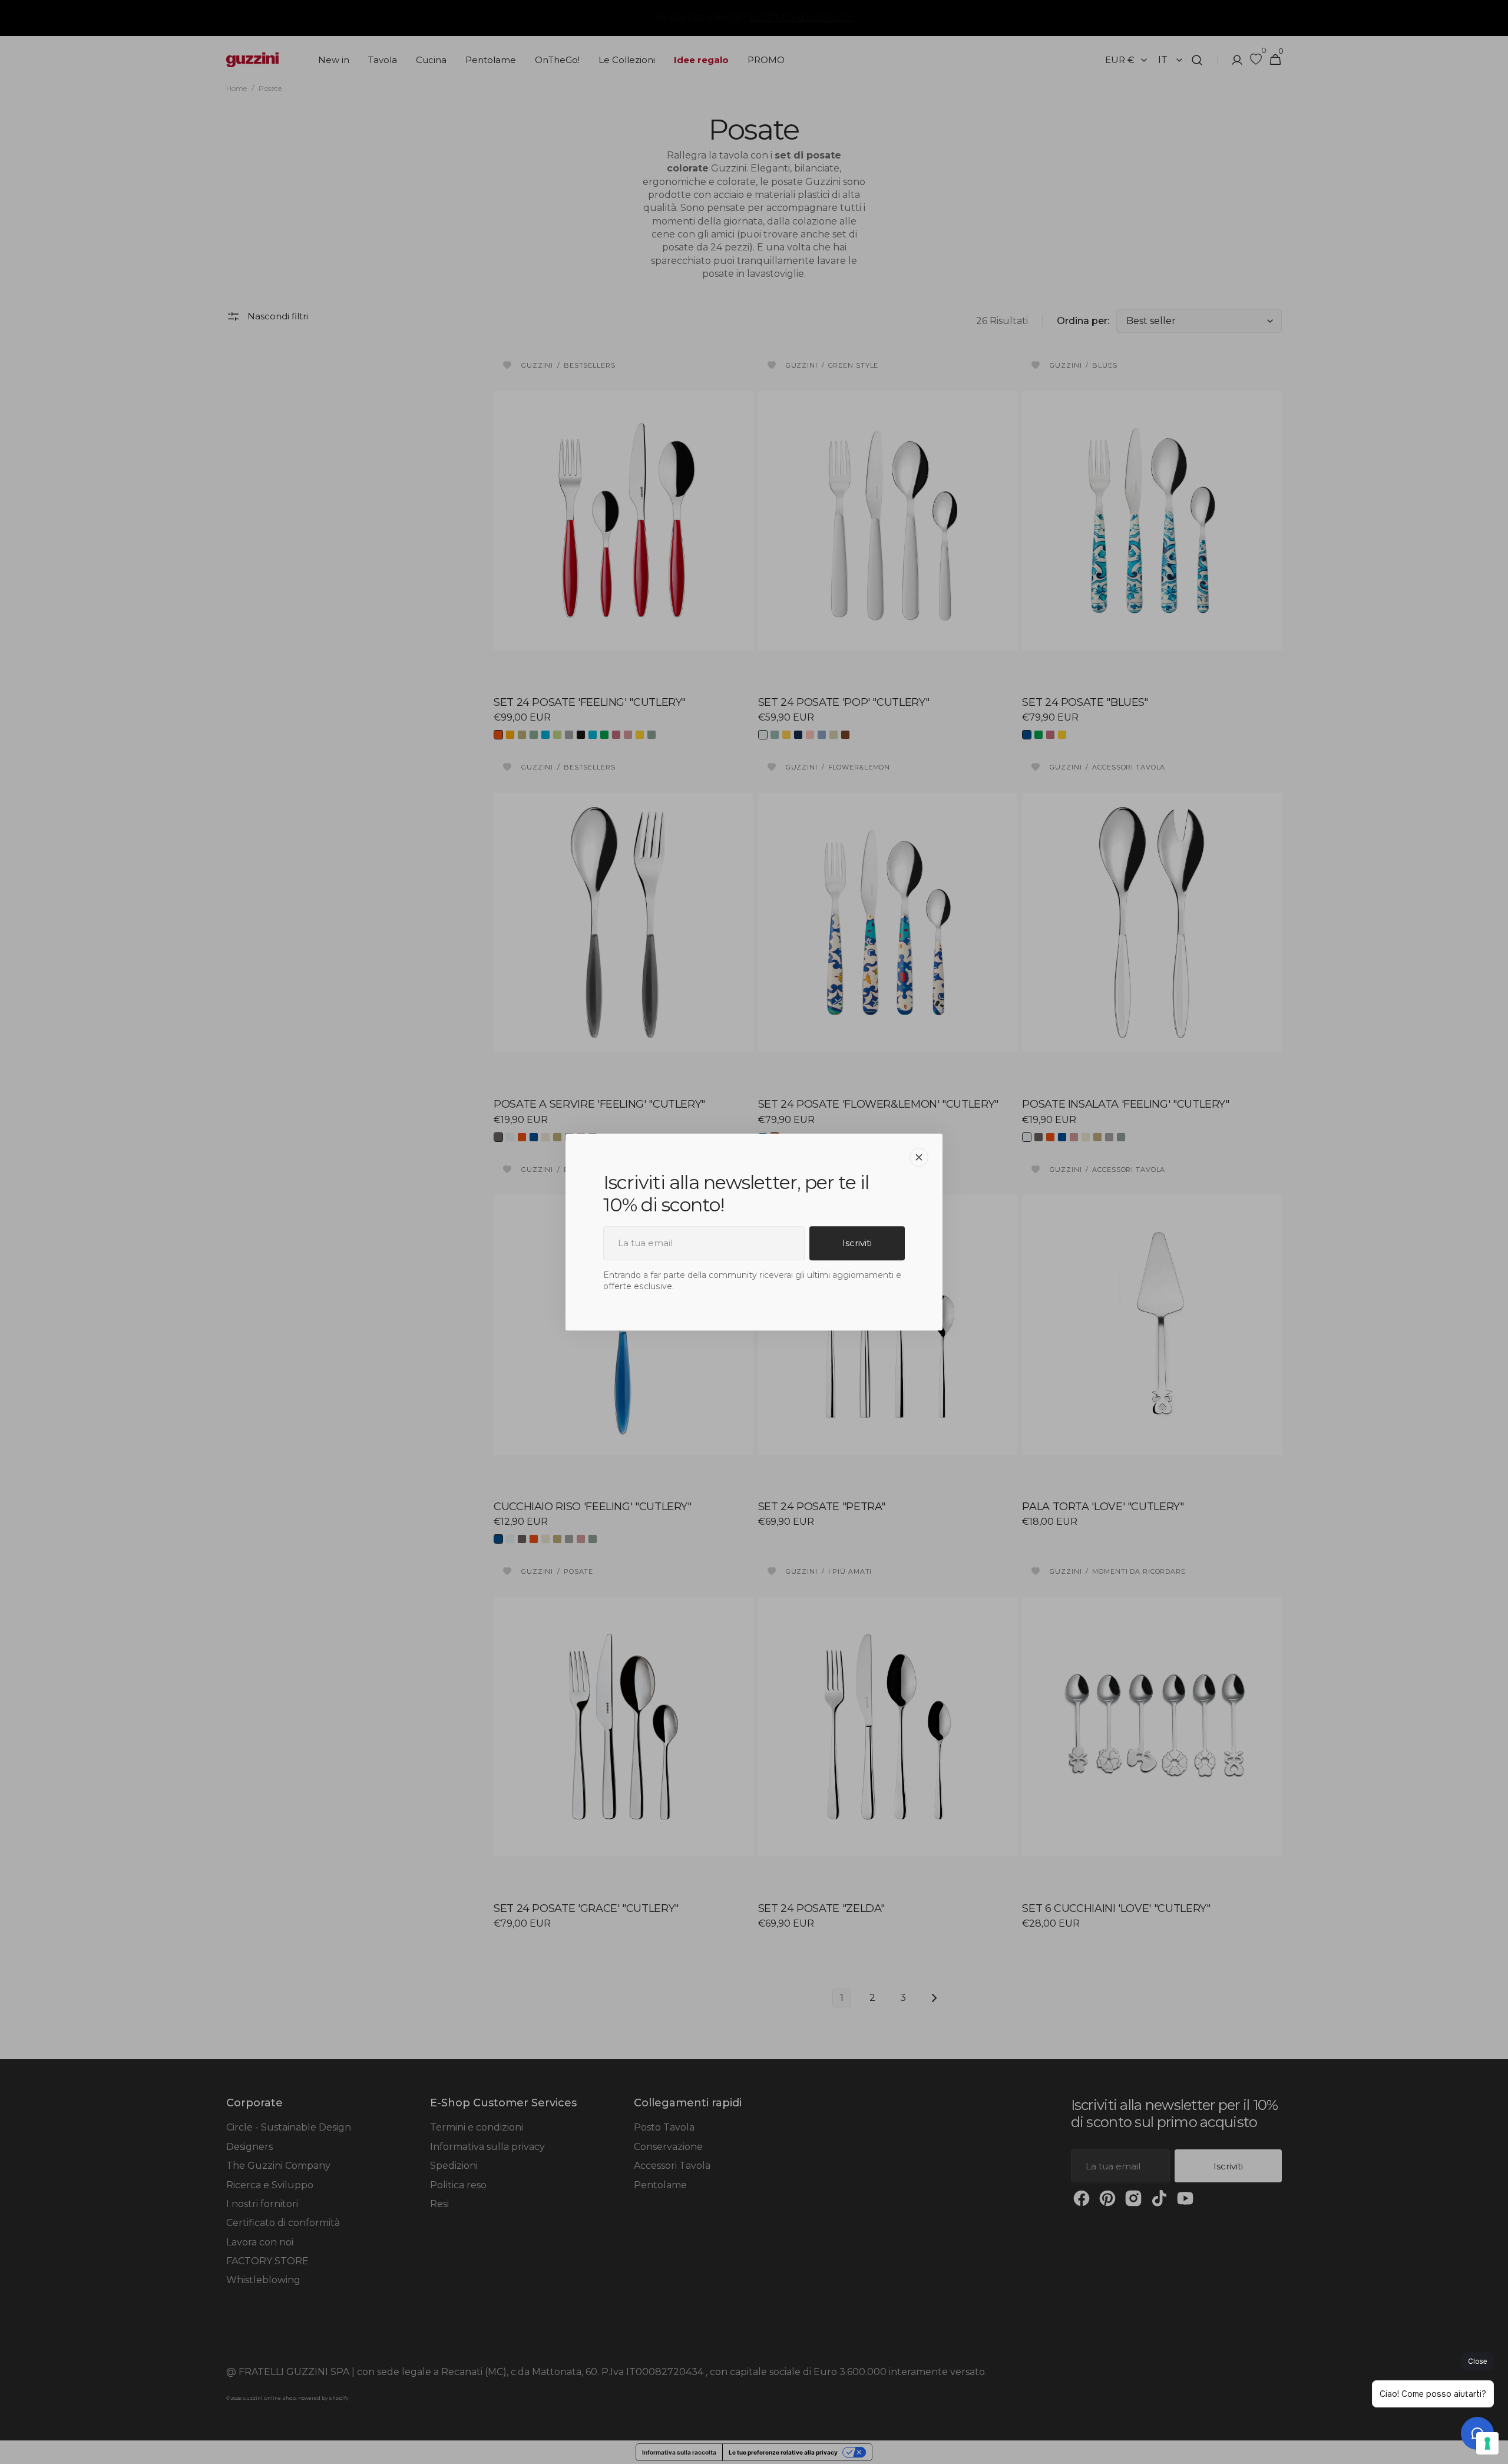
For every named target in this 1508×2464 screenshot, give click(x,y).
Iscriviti (857, 1243)
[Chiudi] (919, 1157)
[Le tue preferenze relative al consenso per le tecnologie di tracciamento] (1487, 2443)
